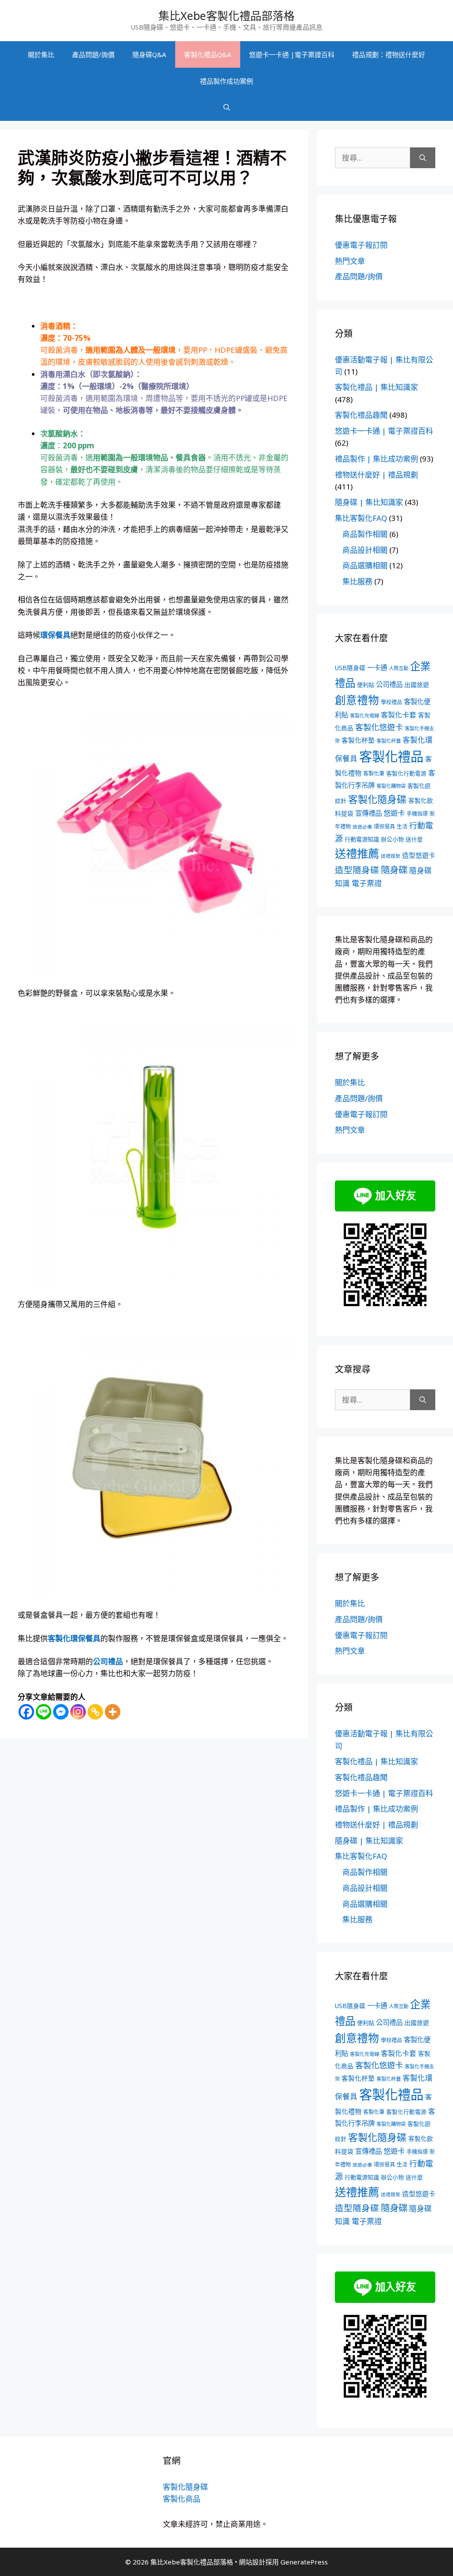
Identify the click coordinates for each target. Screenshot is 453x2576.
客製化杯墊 (358, 740)
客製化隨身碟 (377, 799)
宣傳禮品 (369, 813)
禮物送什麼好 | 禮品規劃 (376, 475)
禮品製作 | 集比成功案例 (376, 459)
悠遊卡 (394, 813)
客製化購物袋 (391, 786)
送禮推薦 (357, 853)
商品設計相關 (365, 550)
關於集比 (41, 54)
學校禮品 (392, 702)
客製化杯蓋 (389, 741)
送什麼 (414, 839)
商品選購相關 (365, 565)
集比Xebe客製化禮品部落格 (226, 15)
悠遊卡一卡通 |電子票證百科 (292, 54)
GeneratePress (304, 2562)
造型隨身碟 (357, 870)
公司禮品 (389, 684)
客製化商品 (182, 2499)
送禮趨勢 (391, 856)
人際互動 (399, 668)
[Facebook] (26, 1712)
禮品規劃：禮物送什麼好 (389, 54)
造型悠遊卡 (419, 855)
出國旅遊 (417, 684)
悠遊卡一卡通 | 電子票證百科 (384, 431)
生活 (402, 827)
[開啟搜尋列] (227, 108)
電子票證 (367, 883)
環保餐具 (384, 827)
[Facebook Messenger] (61, 1712)
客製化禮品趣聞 (361, 415)
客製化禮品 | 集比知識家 (376, 387)
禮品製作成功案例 (226, 81)
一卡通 (377, 668)
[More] (113, 1712)
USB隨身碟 (350, 668)
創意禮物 (357, 700)
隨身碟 (394, 870)
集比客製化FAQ (361, 518)
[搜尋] (423, 158)
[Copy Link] (95, 1712)
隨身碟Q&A (149, 54)
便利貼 (366, 685)
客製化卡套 (399, 715)
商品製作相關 (365, 534)
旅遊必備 (362, 827)
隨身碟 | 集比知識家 (369, 502)
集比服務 (357, 581)
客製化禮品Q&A (208, 54)
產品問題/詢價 (93, 54)
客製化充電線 (365, 715)
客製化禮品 (391, 756)
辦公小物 (392, 839)
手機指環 (417, 814)
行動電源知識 (362, 839)
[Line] (44, 1712)
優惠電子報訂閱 (361, 245)
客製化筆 (374, 773)
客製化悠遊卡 (379, 727)
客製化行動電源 (406, 773)
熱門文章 (350, 261)
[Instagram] (78, 1712)
